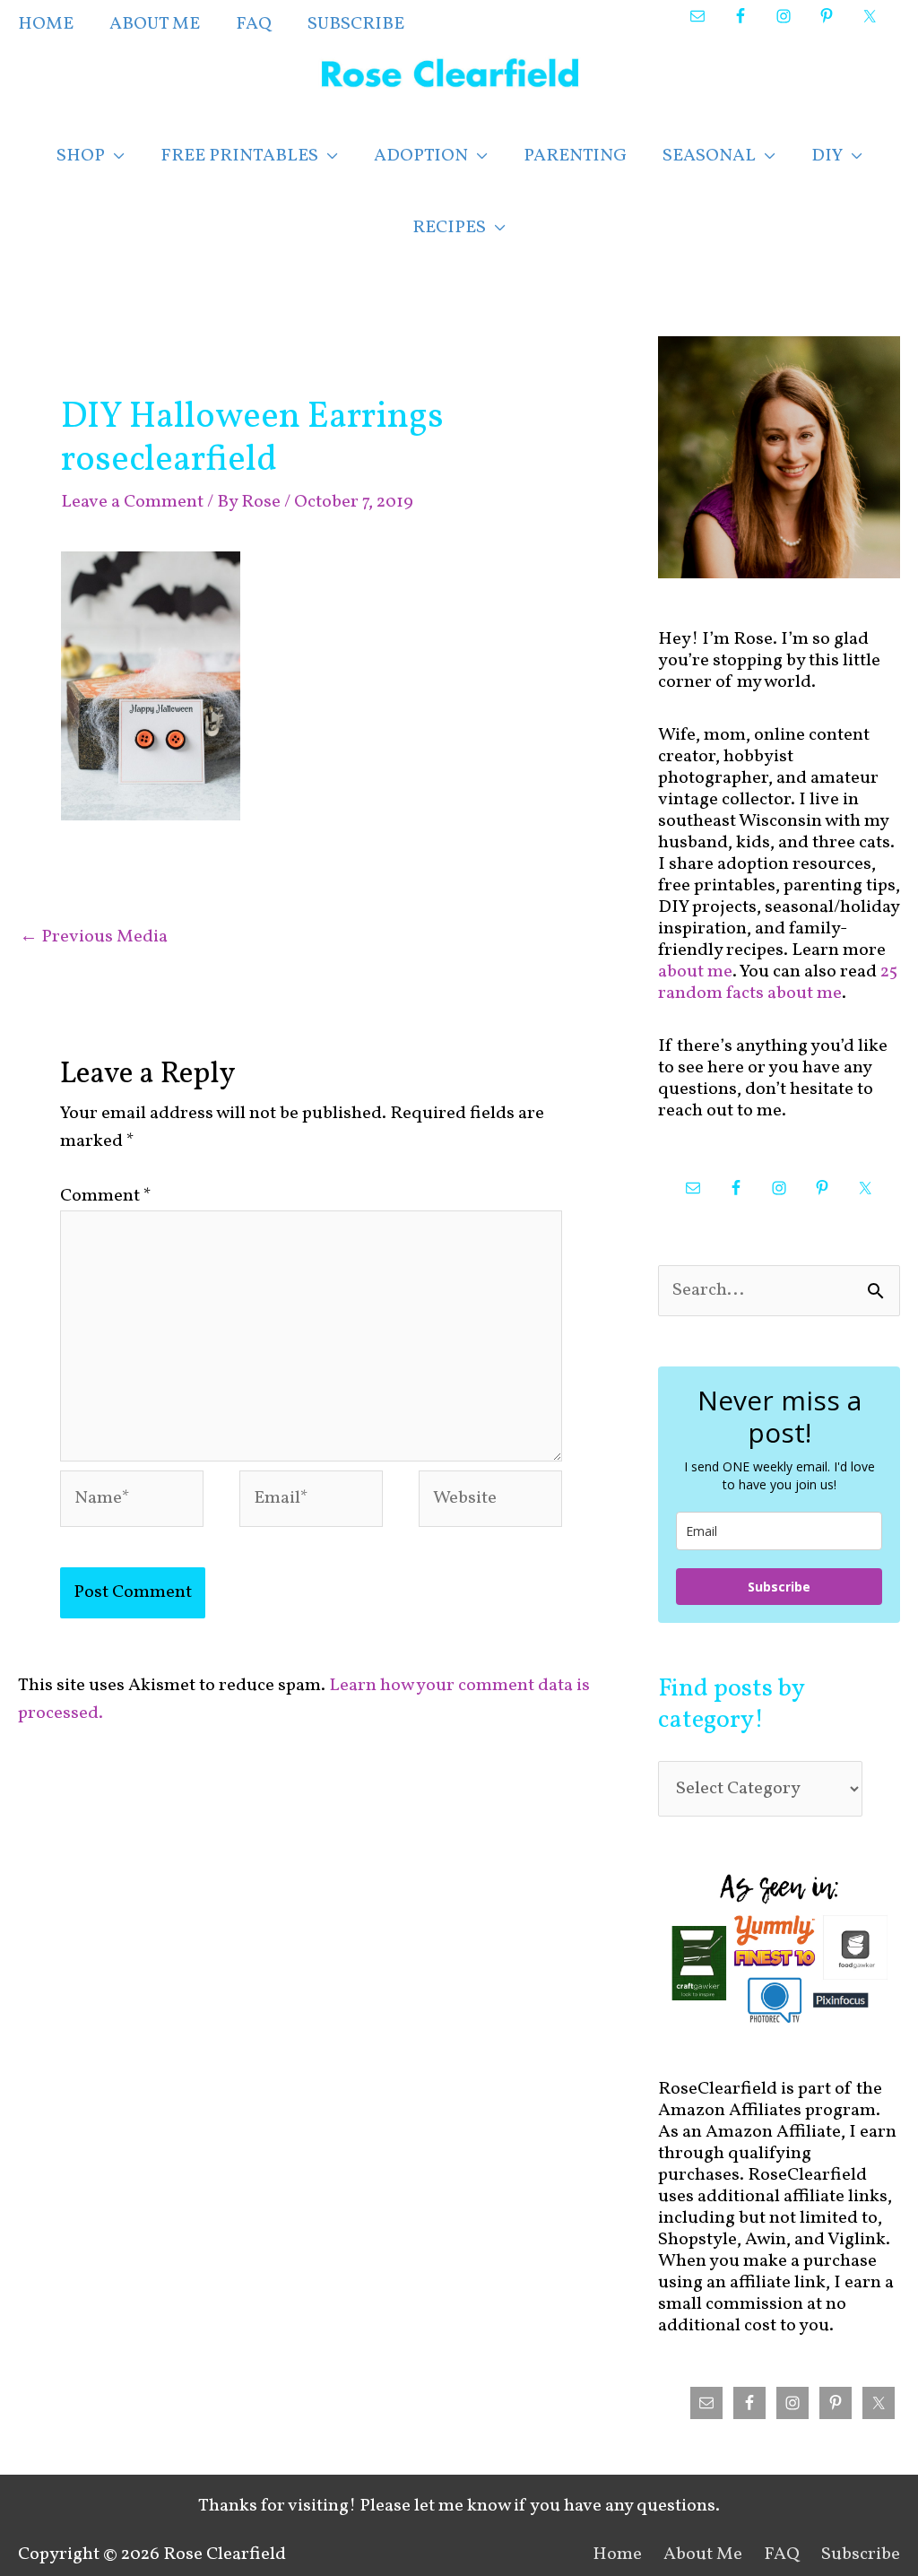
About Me (703, 2554)
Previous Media (94, 937)
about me (695, 972)
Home (617, 2554)
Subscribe (779, 1587)
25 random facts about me (778, 983)
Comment (106, 1196)
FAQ (782, 2554)
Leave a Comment (132, 502)
